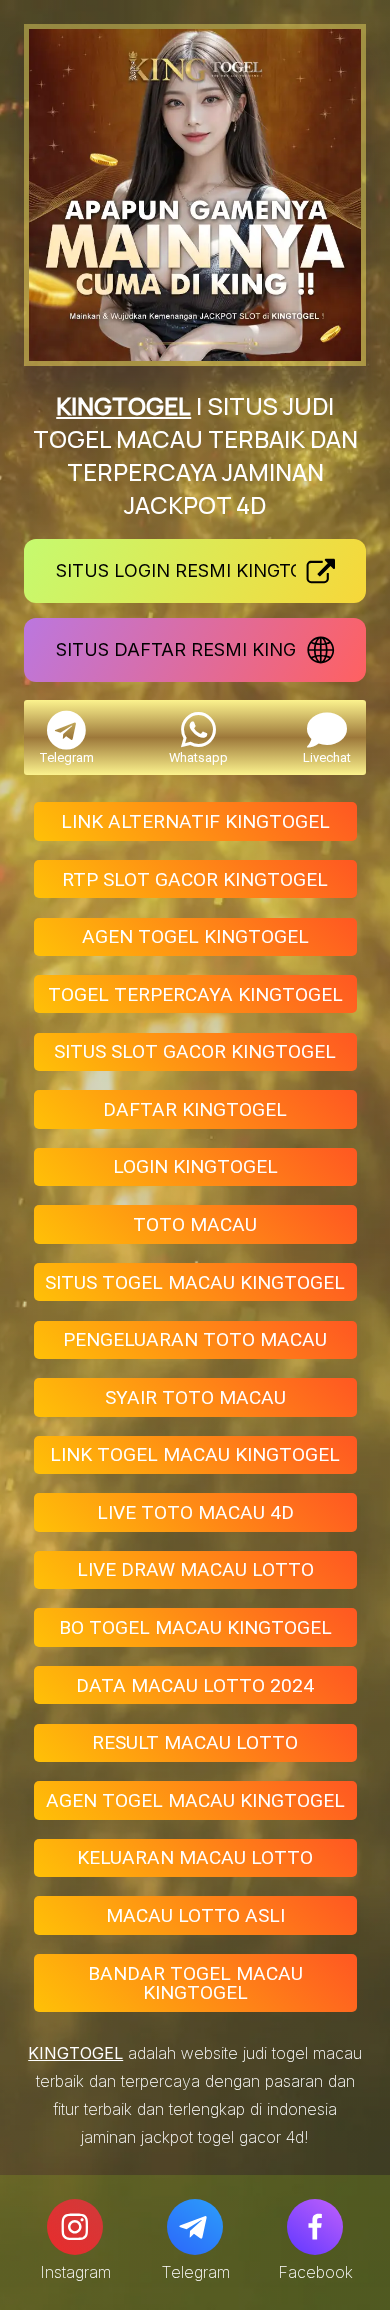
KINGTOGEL (123, 405)
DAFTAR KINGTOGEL (195, 1109)
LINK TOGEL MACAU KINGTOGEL (195, 1454)
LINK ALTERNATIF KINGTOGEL (195, 821)
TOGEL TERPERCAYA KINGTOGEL (195, 994)
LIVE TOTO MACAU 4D (195, 1512)
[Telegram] (195, 2227)
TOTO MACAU (195, 1224)
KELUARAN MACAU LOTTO (195, 1857)
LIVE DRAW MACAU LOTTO (195, 1569)
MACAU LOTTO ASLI (195, 1915)
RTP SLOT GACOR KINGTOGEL (195, 879)
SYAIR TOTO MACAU (195, 1397)
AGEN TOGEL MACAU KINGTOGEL (195, 1800)
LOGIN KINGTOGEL (195, 1166)
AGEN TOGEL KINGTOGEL (195, 936)
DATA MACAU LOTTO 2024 (195, 1685)
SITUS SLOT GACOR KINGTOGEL (195, 1051)
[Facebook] (315, 2227)
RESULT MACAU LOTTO (195, 1742)
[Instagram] (75, 2227)
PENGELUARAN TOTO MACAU (195, 1339)
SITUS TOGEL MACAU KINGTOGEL (195, 1282)
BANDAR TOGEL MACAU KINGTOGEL (195, 1983)
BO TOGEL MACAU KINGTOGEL (195, 1627)
